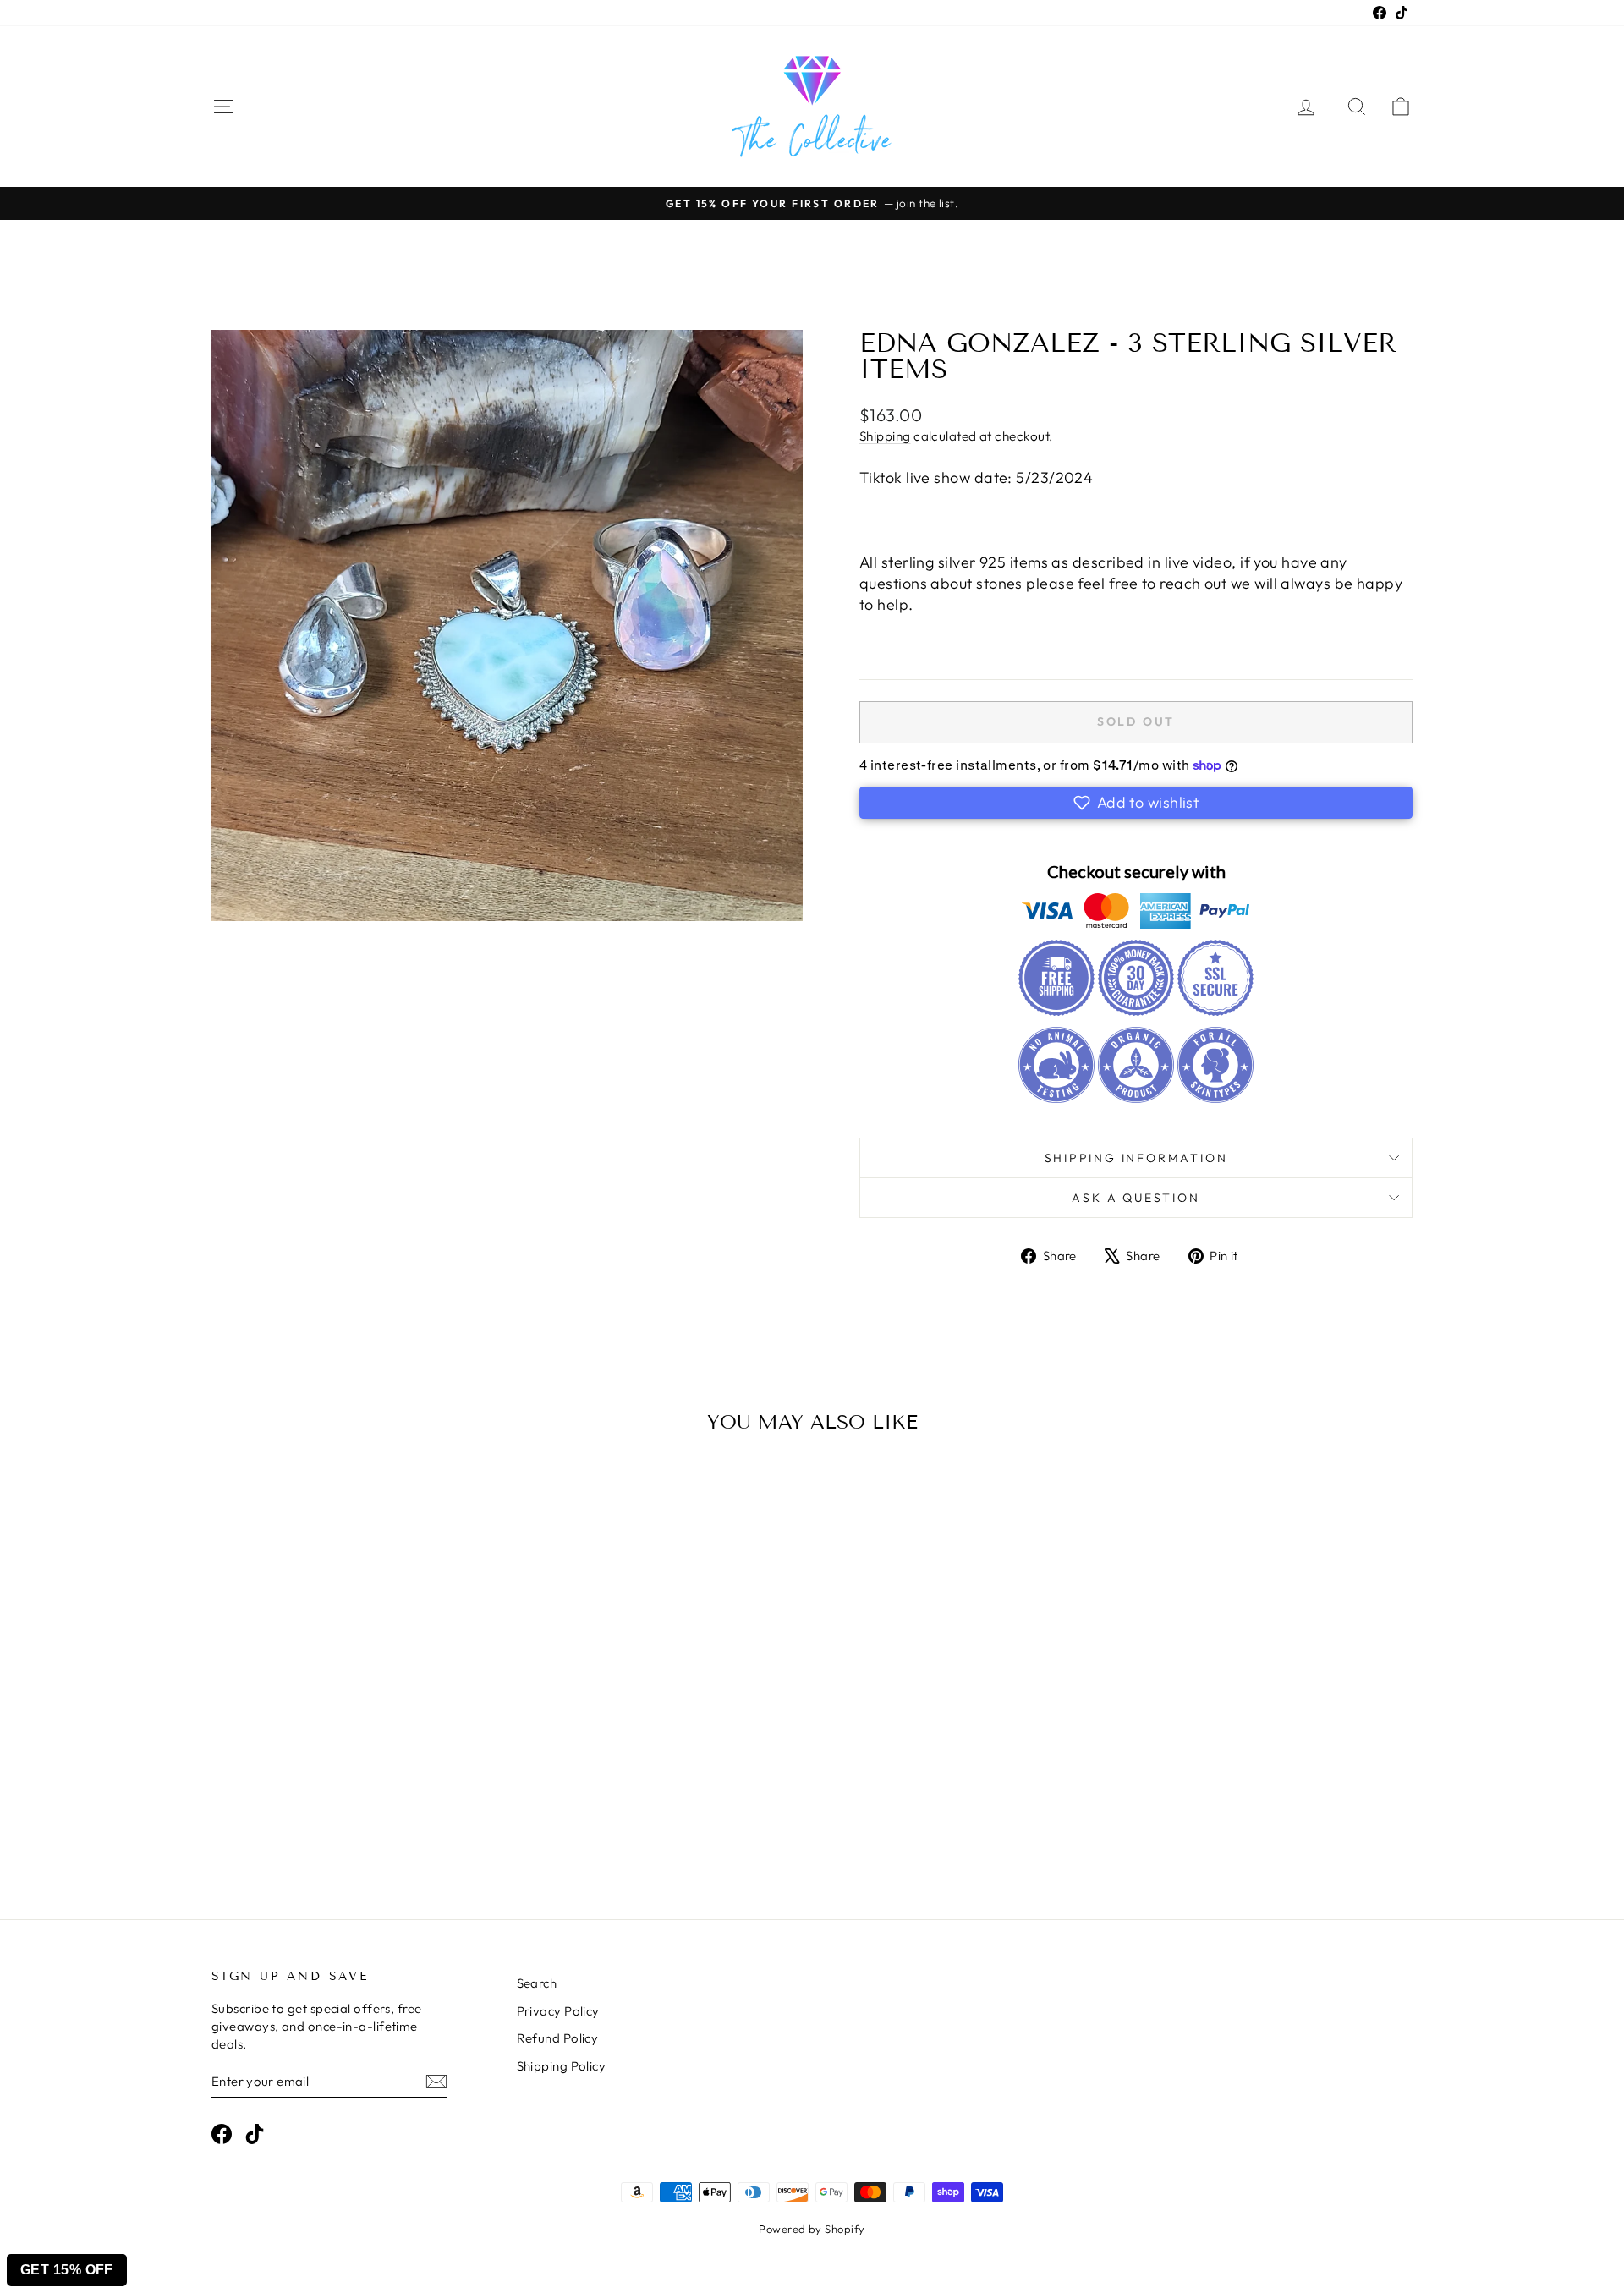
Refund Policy (558, 2038)
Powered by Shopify (812, 2229)
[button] (1136, 803)
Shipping (885, 436)
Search (537, 1983)
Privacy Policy (558, 2011)
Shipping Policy (562, 2066)
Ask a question (1136, 1198)
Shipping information (1136, 1158)
